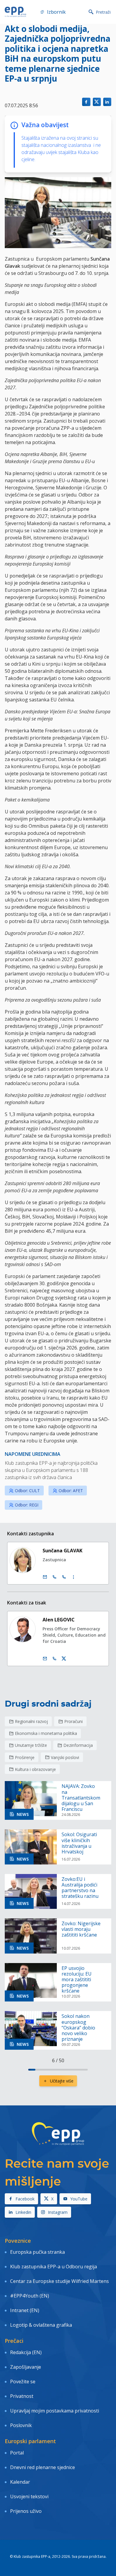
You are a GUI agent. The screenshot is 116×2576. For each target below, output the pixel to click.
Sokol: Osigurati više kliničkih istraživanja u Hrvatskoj (79, 1843)
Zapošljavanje (26, 2367)
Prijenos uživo (26, 2511)
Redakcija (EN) (26, 2352)
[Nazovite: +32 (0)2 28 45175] (54, 1577)
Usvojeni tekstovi (29, 2496)
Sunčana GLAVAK (62, 1551)
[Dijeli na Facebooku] (86, 102)
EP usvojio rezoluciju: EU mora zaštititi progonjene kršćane (77, 1980)
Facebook (25, 2199)
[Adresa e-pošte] (45, 1577)
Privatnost (22, 2396)
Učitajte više (62, 2081)
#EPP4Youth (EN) (30, 2296)
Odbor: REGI (27, 1505)
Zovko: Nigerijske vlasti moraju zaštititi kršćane (81, 1929)
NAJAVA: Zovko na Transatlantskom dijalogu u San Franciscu (81, 1798)
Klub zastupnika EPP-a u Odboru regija (54, 2267)
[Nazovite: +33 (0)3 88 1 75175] (64, 1577)
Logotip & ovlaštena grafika (41, 2325)
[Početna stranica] (15, 12)
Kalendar (20, 2482)
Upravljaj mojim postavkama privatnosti (55, 2411)
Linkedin (23, 2212)
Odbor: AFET (71, 1491)
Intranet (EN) (25, 2310)
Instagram (58, 2212)
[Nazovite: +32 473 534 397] (54, 1659)
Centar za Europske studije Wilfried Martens (59, 2281)
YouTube (79, 2199)
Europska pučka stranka (37, 2252)
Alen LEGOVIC (59, 1620)
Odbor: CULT (27, 1491)
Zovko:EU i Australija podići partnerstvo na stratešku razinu (80, 1888)
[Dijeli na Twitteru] (97, 102)
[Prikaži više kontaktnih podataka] (73, 1577)
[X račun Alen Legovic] (64, 1659)
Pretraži (103, 12)
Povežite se (23, 2382)
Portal (17, 2453)
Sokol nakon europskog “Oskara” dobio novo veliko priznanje (78, 2028)
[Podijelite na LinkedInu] (107, 102)
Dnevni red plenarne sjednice (43, 2467)
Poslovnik (21, 2425)
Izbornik (56, 12)
